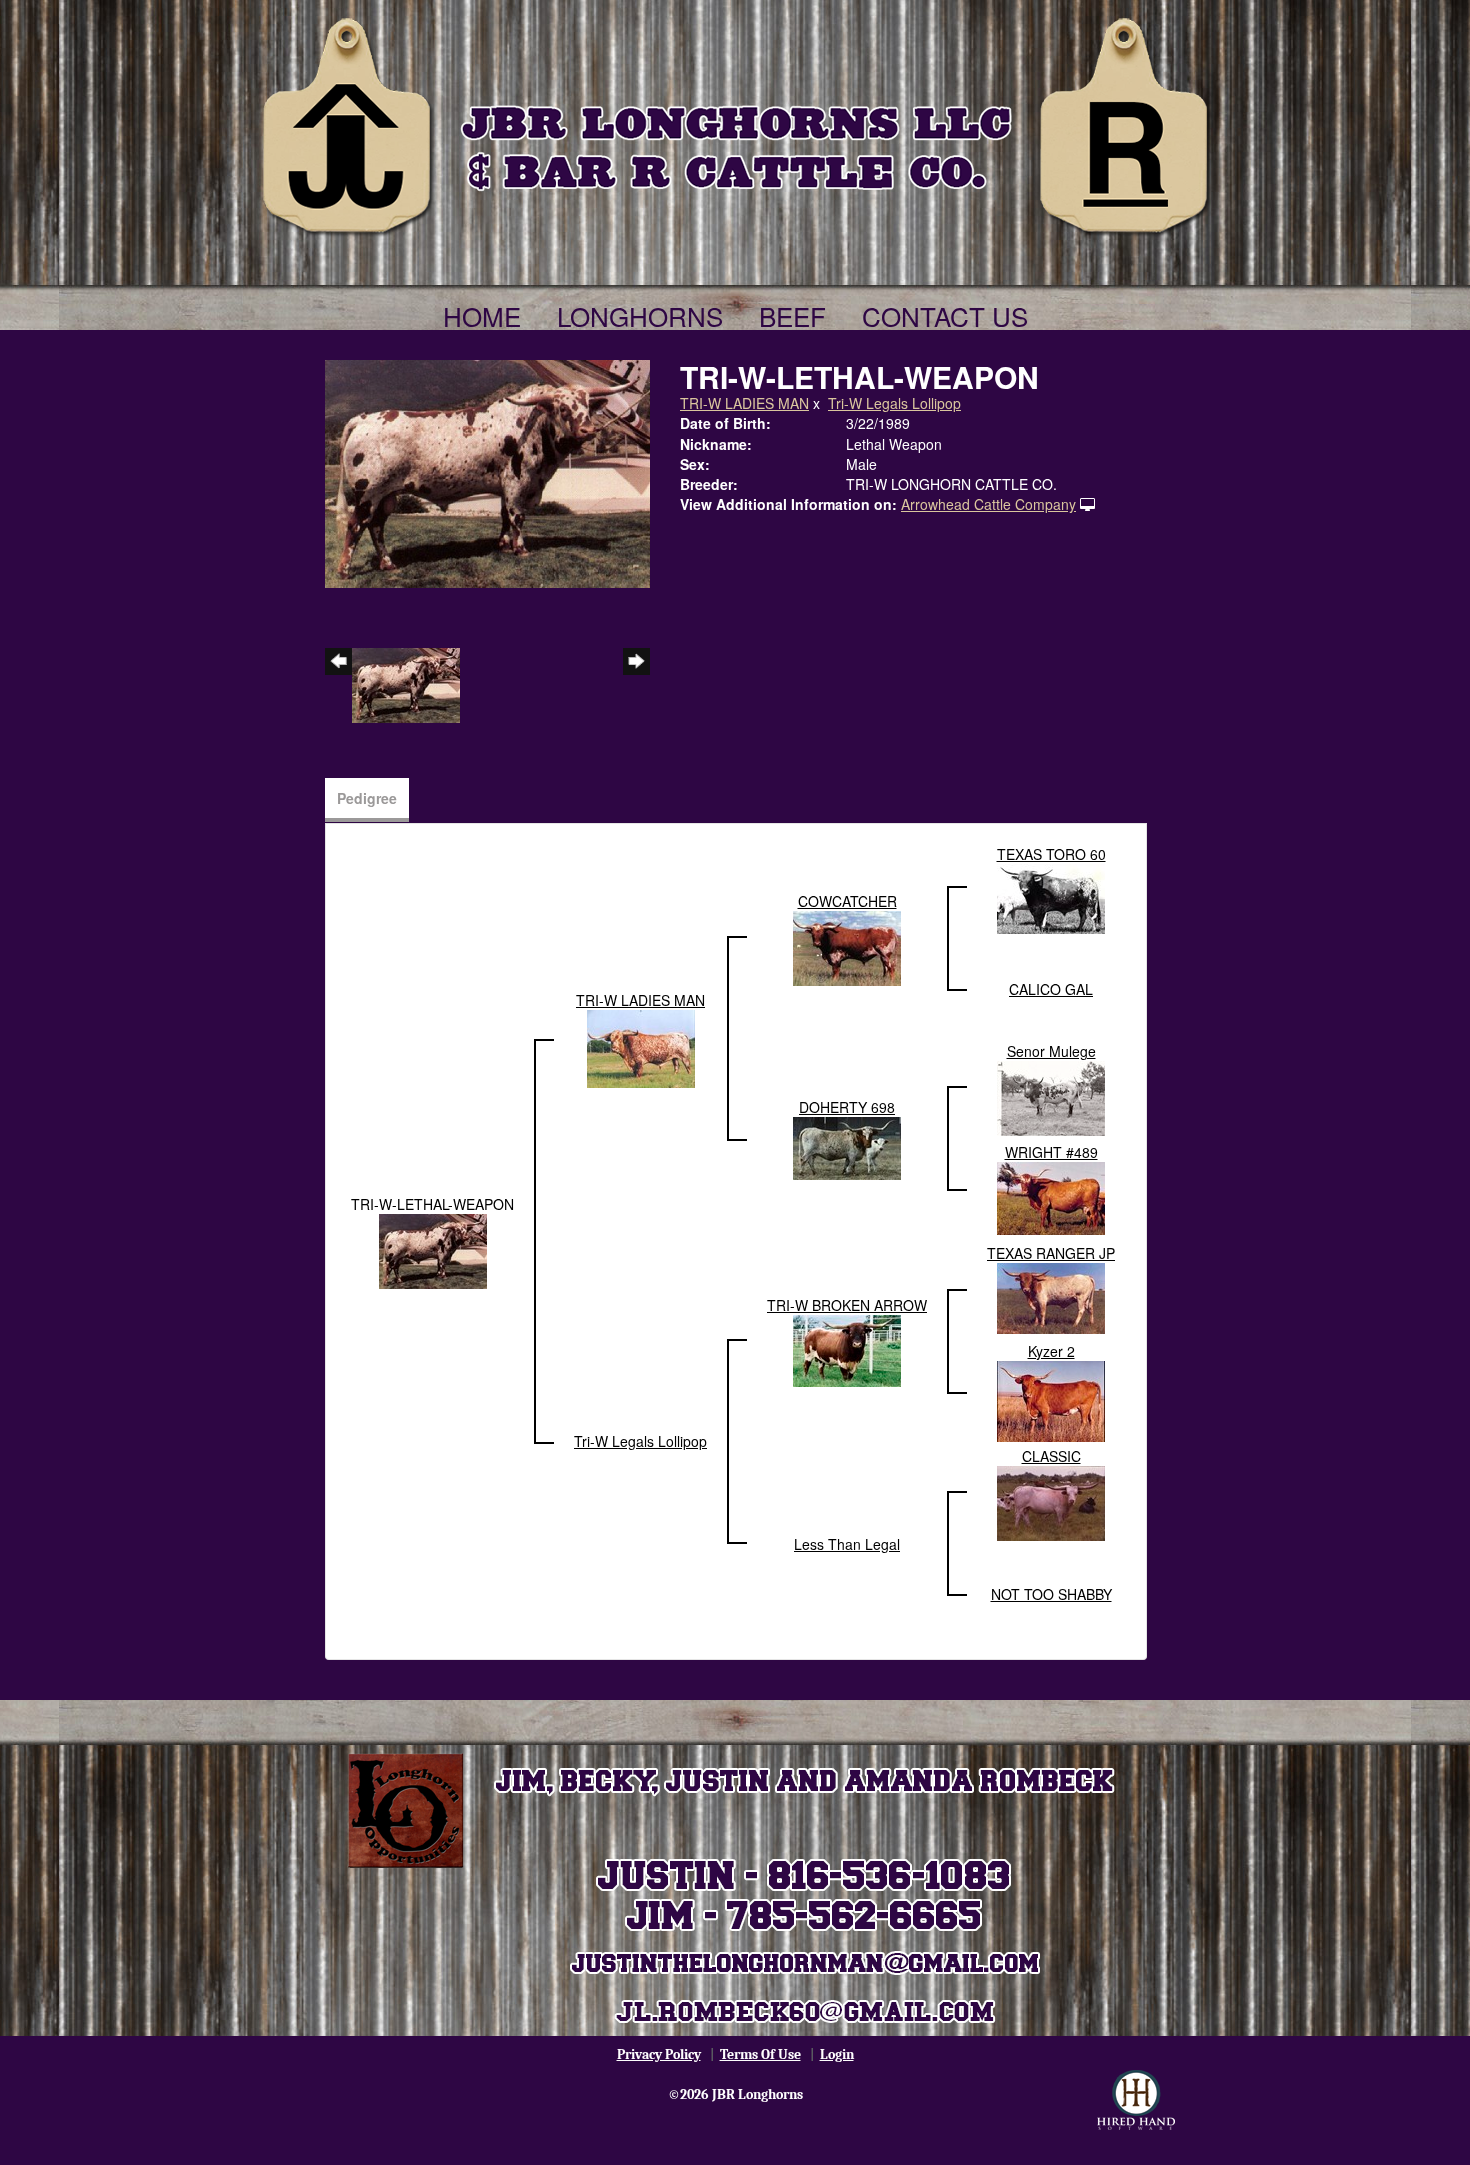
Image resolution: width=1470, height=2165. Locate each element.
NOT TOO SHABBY (1051, 1594)
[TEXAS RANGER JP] (1051, 1296)
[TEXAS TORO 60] (1051, 896)
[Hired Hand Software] (1136, 2100)
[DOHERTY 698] (847, 1146)
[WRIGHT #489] (1051, 1196)
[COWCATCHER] (847, 946)
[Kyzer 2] (1051, 1399)
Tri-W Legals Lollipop (894, 403)
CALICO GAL (1051, 989)
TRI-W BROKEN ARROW (847, 1305)
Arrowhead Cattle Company (988, 504)
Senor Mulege (1051, 1051)
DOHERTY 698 (847, 1107)
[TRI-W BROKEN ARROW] (847, 1349)
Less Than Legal (847, 1544)
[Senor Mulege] (1051, 1096)
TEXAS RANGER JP (1051, 1253)
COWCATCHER (847, 901)
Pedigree (367, 798)
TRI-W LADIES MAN (744, 403)
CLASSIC (1051, 1456)
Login (837, 2054)
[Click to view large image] (487, 471)
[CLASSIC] (1051, 1501)
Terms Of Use (760, 2054)
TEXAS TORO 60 (1051, 854)
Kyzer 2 (1051, 1351)
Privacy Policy (659, 2054)
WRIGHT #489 (1051, 1152)
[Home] (735, 122)
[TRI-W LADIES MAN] (641, 1046)
